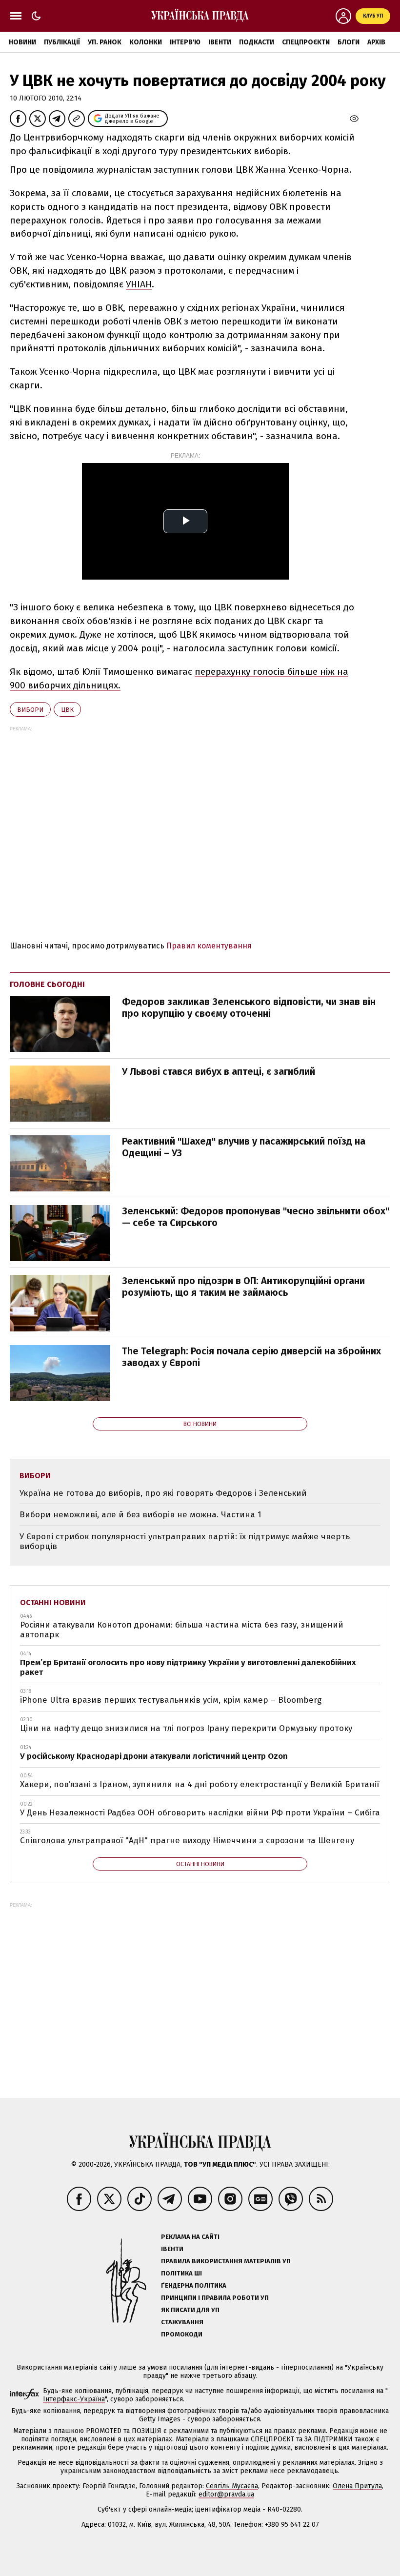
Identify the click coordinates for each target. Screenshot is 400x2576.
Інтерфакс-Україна (74, 2399)
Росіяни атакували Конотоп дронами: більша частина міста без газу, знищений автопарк (182, 1630)
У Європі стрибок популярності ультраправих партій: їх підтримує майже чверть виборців (185, 1541)
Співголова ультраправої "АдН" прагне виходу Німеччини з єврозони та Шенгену (187, 1841)
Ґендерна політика (194, 2285)
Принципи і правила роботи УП (215, 2298)
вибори (30, 710)
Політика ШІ (181, 2273)
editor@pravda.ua (226, 2494)
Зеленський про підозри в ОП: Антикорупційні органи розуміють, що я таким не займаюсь (243, 1287)
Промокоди (182, 2334)
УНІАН (139, 284)
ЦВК (67, 710)
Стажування (182, 2322)
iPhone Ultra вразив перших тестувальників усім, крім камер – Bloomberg (171, 1700)
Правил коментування (209, 946)
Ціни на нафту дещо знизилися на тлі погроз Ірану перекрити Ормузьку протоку (186, 1728)
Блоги (349, 42)
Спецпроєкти (306, 42)
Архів (376, 42)
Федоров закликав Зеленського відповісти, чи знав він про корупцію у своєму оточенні (249, 1007)
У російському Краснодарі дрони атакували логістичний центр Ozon (154, 1756)
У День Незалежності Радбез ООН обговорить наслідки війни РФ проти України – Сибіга (200, 1813)
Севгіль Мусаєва (232, 2486)
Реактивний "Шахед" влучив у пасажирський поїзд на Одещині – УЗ (244, 1147)
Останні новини (53, 1602)
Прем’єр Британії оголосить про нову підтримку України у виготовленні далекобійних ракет (188, 1667)
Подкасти (257, 42)
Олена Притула (357, 2486)
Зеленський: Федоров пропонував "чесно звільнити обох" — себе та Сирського (256, 1217)
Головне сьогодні (47, 984)
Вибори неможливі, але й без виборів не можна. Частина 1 (140, 1515)
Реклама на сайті (190, 2237)
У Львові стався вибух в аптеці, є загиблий (219, 1071)
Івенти (220, 42)
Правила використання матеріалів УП (226, 2261)
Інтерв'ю (185, 42)
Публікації (62, 42)
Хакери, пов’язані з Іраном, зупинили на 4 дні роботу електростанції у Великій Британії (200, 1784)
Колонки (146, 42)
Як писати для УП (190, 2310)
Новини (22, 42)
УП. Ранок (105, 42)
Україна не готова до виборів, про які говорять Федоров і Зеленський (163, 1493)
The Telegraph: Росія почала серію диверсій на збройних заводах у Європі (251, 1357)
